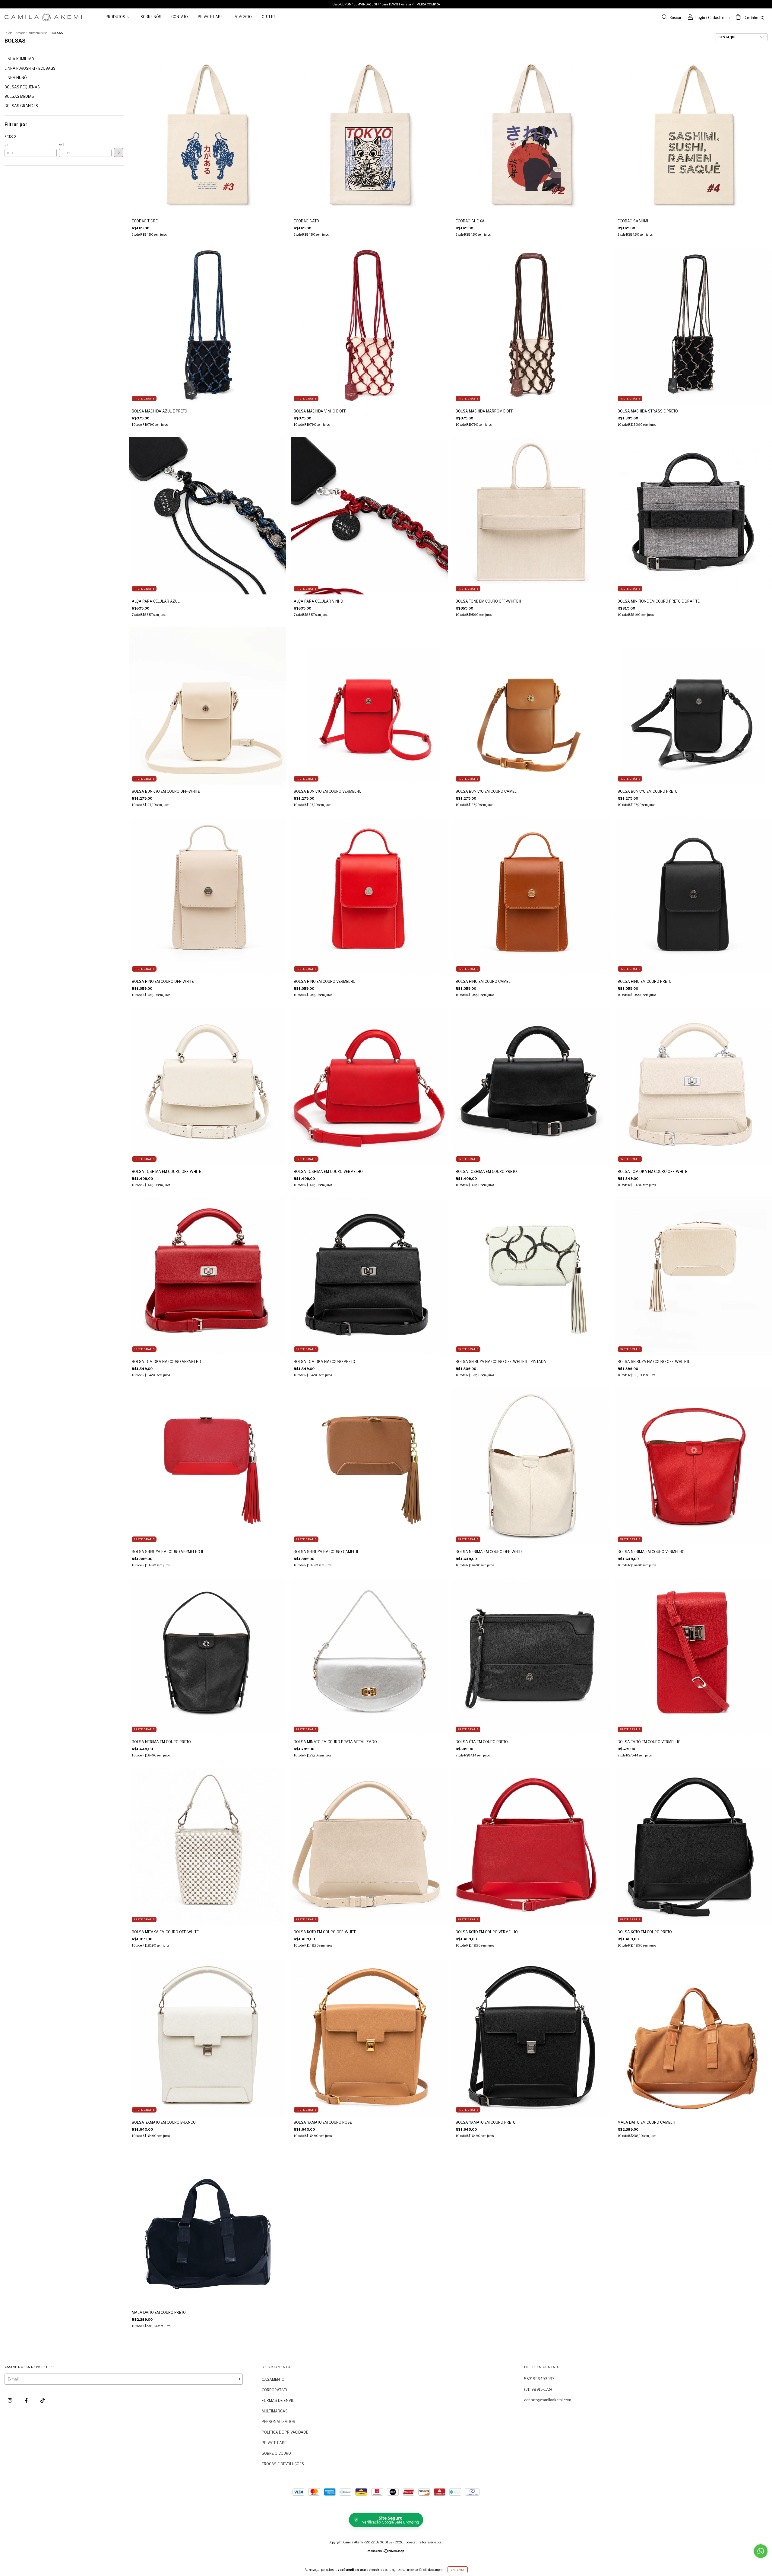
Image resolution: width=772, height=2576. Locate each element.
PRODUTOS (116, 17)
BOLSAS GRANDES (21, 106)
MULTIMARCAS (275, 2411)
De (6, 145)
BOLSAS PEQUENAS (22, 87)
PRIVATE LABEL (211, 17)
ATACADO (243, 17)
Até (62, 145)
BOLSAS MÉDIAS (19, 96)
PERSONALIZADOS (278, 2422)
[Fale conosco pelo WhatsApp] (761, 2551)
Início (8, 33)
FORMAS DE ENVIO (278, 2401)
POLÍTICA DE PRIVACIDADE (285, 2432)
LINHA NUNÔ (16, 78)
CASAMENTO (273, 2379)
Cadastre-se (719, 18)
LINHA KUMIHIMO (19, 59)
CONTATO (180, 17)
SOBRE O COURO (276, 2453)
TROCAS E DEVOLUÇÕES (283, 2464)
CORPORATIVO (274, 2390)
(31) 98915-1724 (538, 2389)
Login (700, 18)
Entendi (458, 2570)
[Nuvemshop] (386, 2552)
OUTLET (269, 17)
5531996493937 (539, 2379)
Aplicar (119, 152)
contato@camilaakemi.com (548, 2400)
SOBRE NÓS (151, 17)
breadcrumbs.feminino (32, 33)
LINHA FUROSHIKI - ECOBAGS (30, 68)
